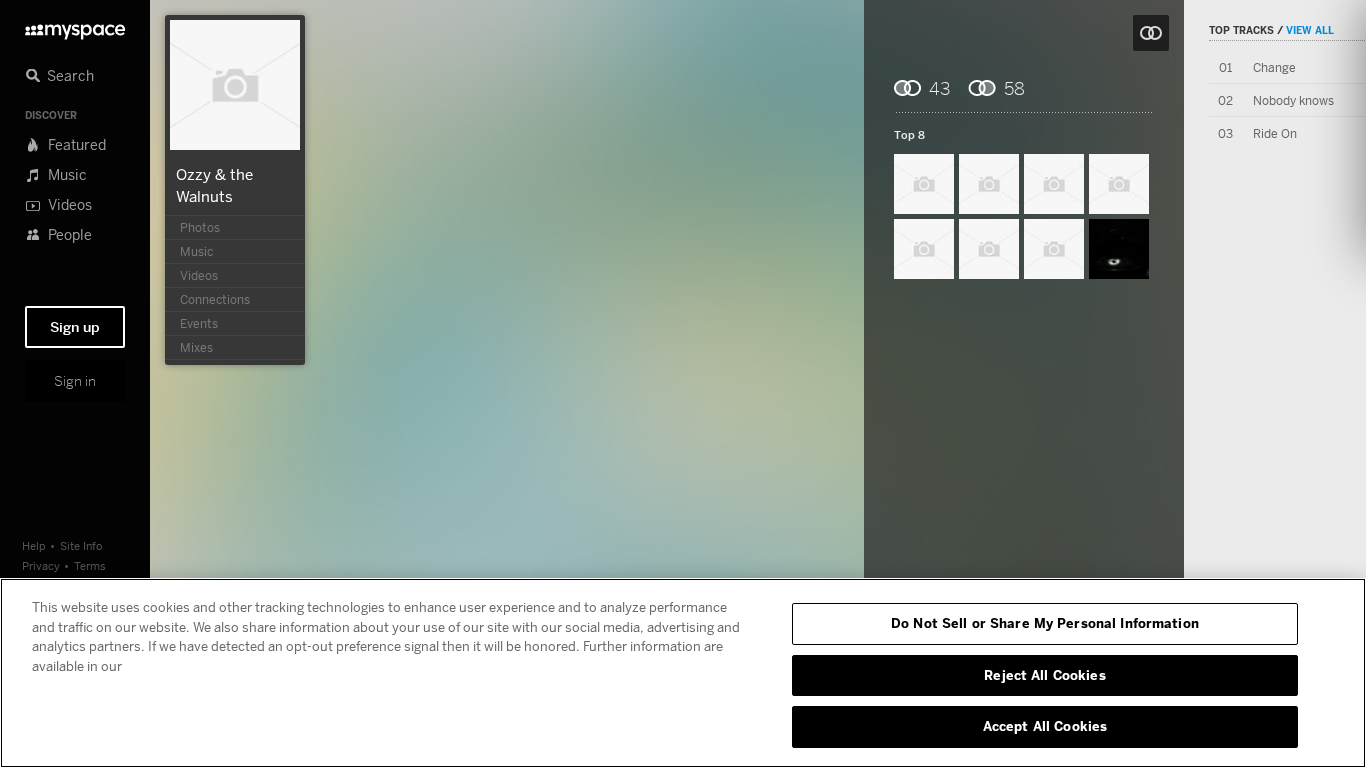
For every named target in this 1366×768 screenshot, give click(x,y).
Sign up (75, 327)
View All (1310, 30)
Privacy (41, 565)
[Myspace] (75, 26)
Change (1274, 67)
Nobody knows (1293, 100)
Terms (90, 565)
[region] (683, 673)
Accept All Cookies (1045, 726)
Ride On (1275, 133)
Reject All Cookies (1044, 675)
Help (34, 545)
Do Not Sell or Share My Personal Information (1045, 623)
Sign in (75, 381)
